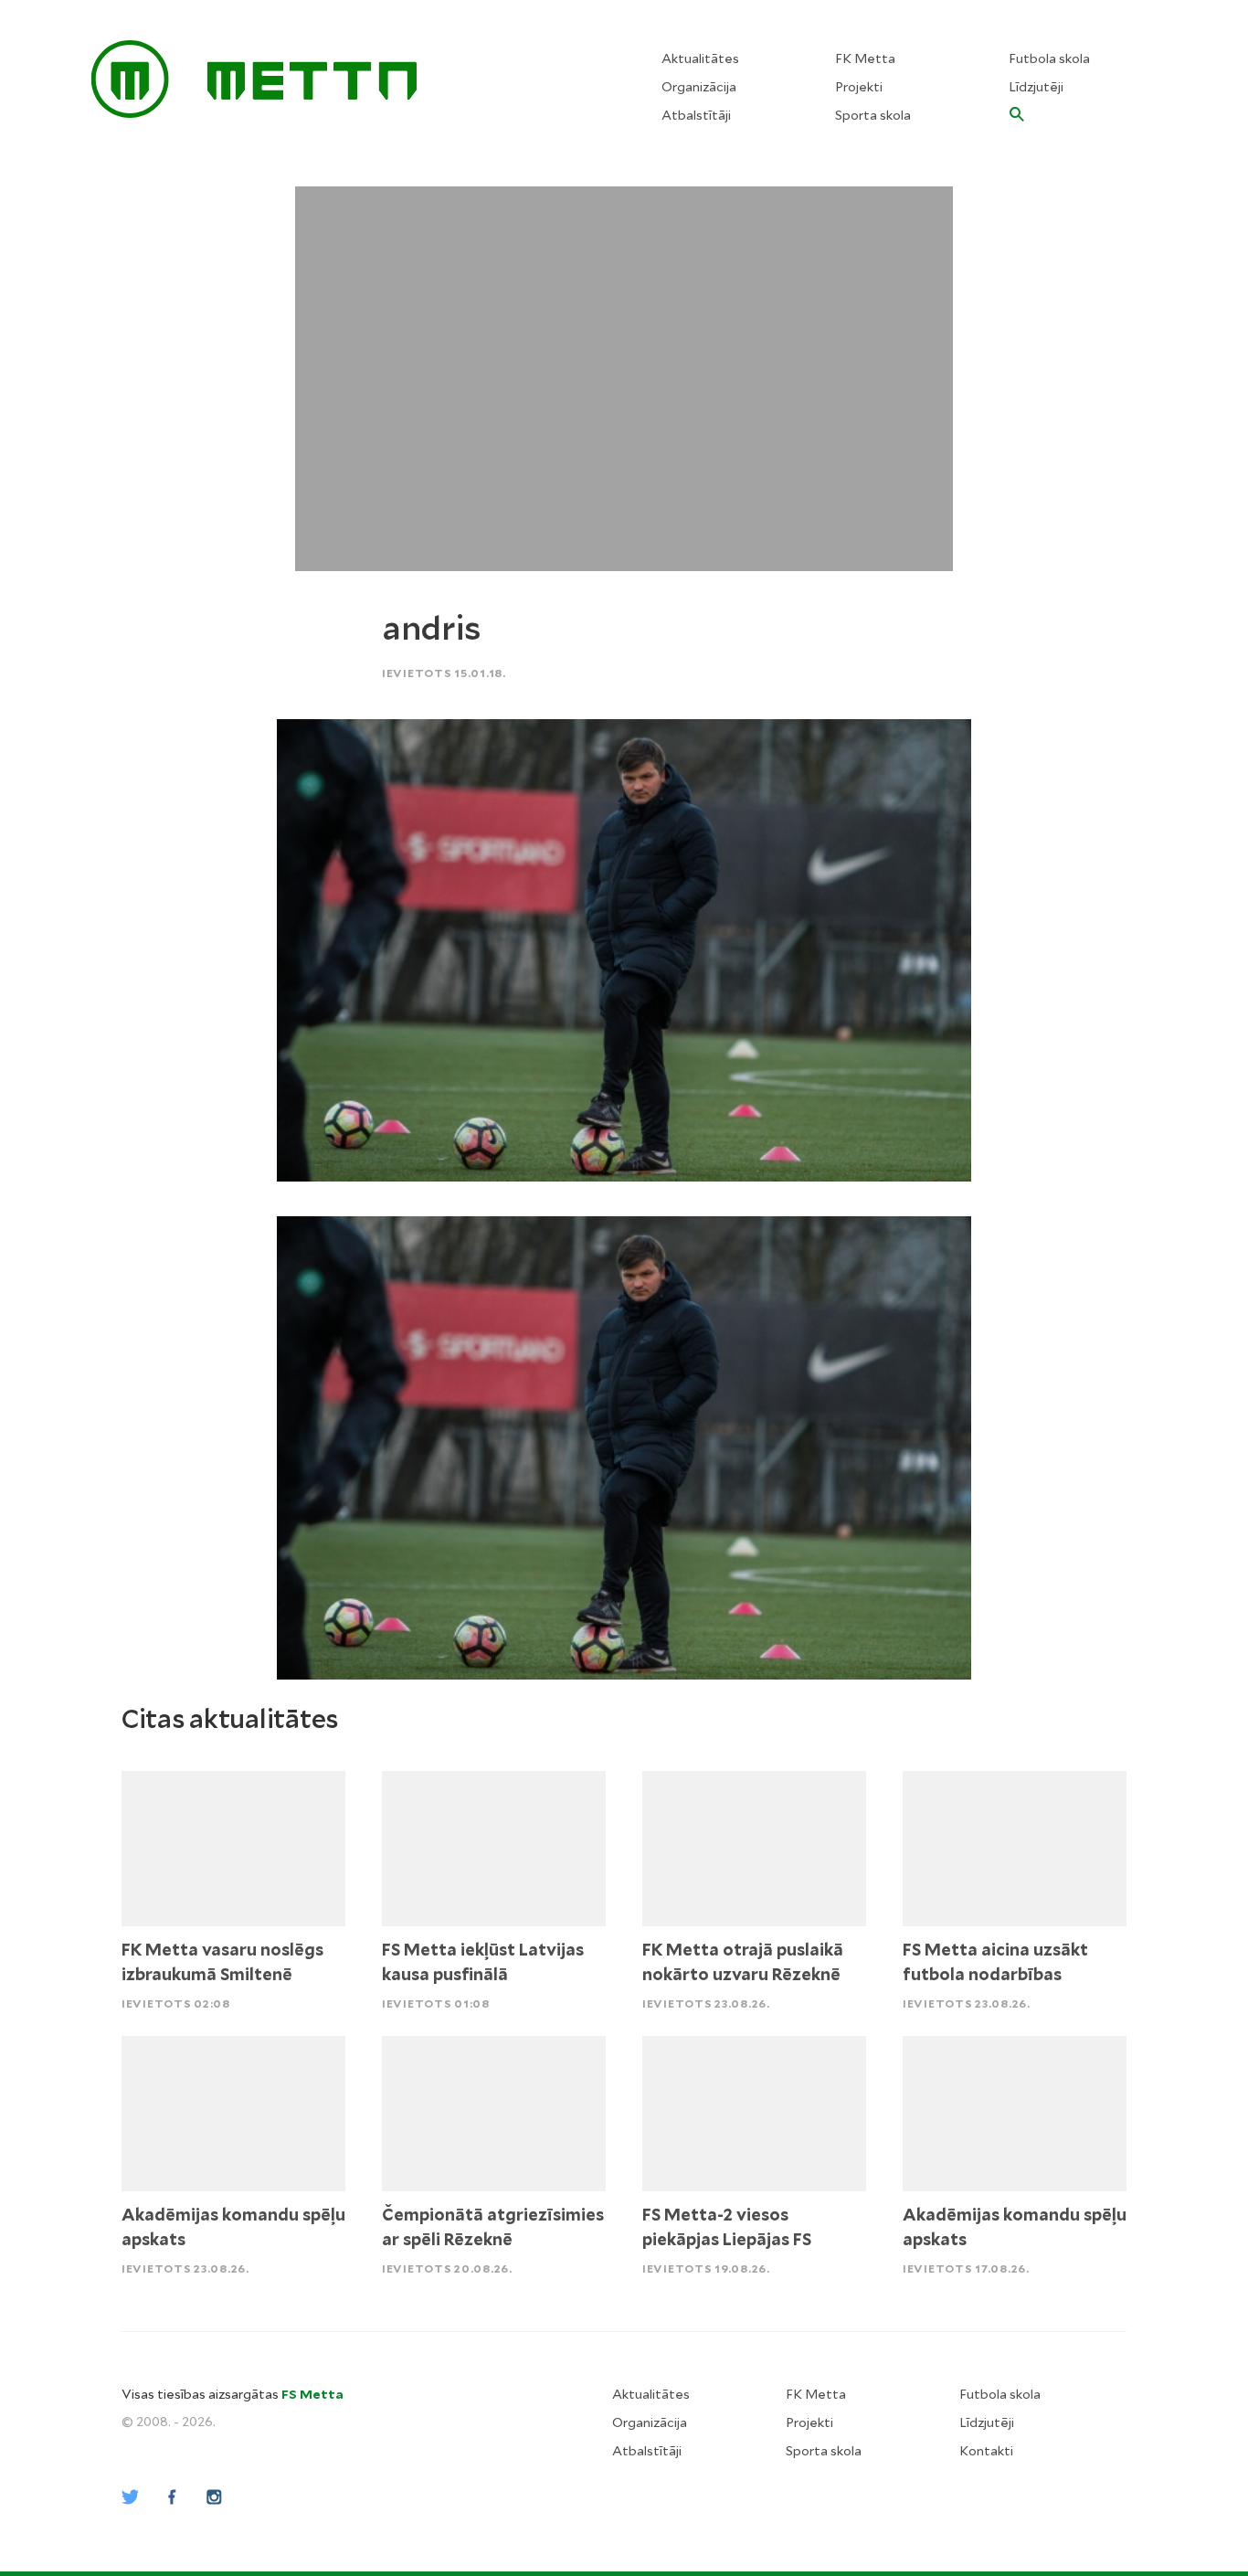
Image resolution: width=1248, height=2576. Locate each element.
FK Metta (865, 58)
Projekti (859, 87)
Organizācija (699, 87)
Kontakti (986, 2451)
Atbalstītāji (696, 115)
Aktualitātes (700, 58)
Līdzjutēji (1036, 87)
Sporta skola (873, 115)
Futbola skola (1049, 58)
